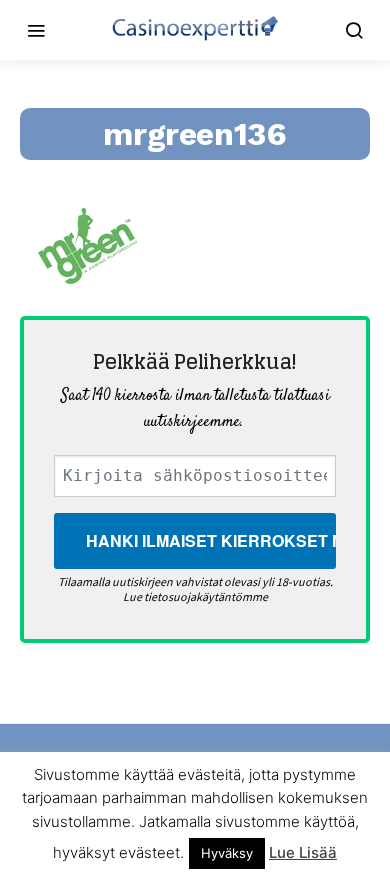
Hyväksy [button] (227, 853)
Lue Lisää (303, 852)
